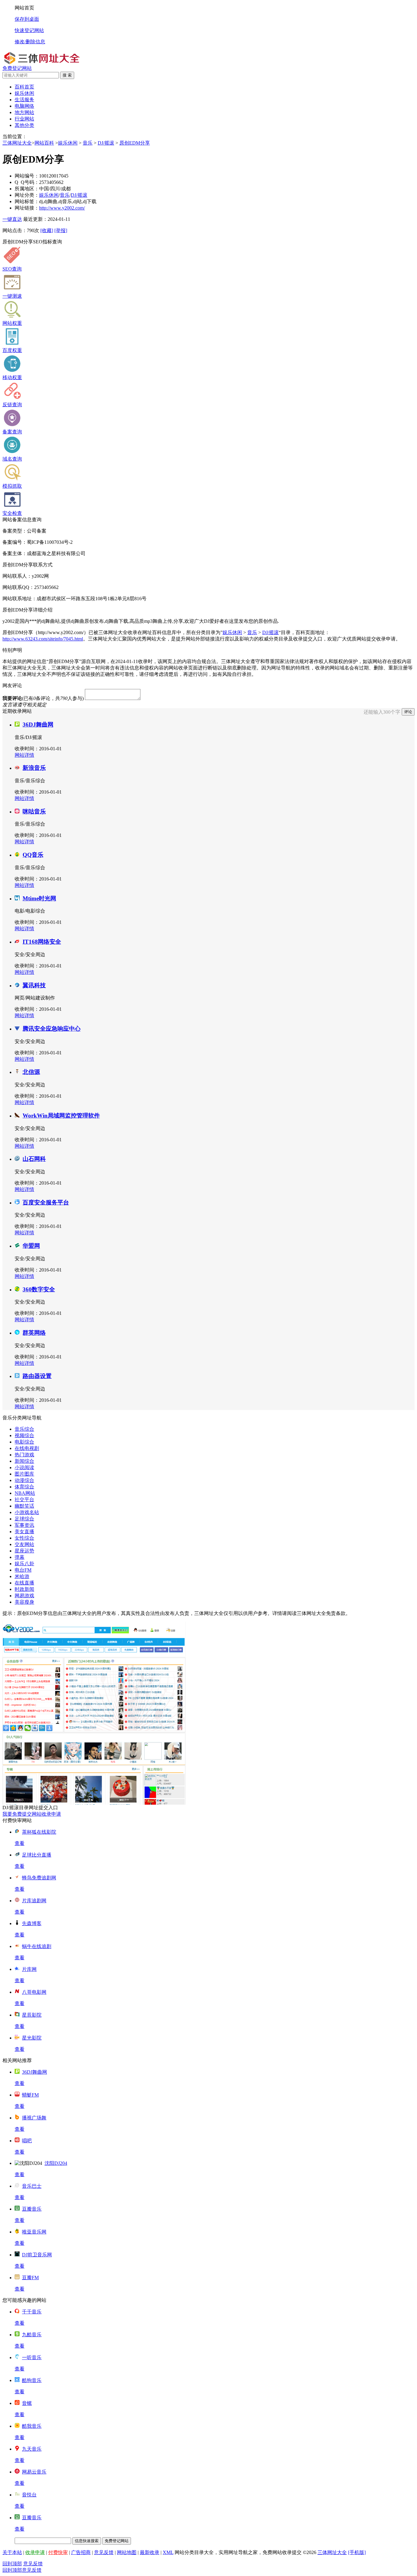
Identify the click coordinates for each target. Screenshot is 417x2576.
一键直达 (12, 219)
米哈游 (22, 1576)
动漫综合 (24, 1480)
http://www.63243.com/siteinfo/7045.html (43, 639)
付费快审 (58, 2552)
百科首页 (24, 87)
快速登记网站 (29, 30)
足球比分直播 (37, 1855)
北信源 (31, 1072)
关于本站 (12, 2552)
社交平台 (24, 1500)
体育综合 (24, 1487)
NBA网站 (25, 1493)
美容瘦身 (24, 1602)
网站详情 (24, 755)
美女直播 (24, 1532)
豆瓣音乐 (32, 2209)
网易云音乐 (34, 2472)
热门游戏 (24, 1455)
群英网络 (34, 1333)
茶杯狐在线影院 (39, 1832)
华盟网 (31, 1246)
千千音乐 (32, 2312)
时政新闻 (24, 1589)
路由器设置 (37, 1376)
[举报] (61, 230)
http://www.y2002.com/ (62, 208)
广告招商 (81, 2552)
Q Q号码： (27, 182)
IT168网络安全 (42, 942)
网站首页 (24, 8)
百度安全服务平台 (46, 1202)
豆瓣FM (30, 2278)
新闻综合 (24, 1461)
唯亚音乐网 (34, 2232)
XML (168, 2552)
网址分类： (27, 195)
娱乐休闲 (68, 143)
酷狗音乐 (32, 2380)
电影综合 (24, 1442)
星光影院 (32, 2038)
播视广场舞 (34, 2118)
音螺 (27, 2403)
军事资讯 (24, 1525)
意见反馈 (104, 2552)
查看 (20, 1843)
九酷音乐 (32, 2335)
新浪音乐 (34, 768)
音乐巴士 (32, 2186)
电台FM (23, 1570)
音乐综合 (24, 1429)
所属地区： (27, 189)
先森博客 (32, 1923)
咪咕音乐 (34, 811)
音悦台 (29, 2495)
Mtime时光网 (39, 898)
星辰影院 (32, 2015)
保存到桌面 (27, 19)
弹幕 (20, 1557)
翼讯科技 (34, 985)
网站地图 (127, 2552)
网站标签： (27, 201)
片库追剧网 (34, 1901)
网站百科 (44, 143)
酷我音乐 (32, 2426)
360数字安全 (39, 1289)
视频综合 (24, 1435)
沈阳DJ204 (56, 2163)
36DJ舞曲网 (38, 725)
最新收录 (150, 2552)
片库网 (29, 1969)
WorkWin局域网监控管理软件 (61, 1116)
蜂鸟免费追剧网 (39, 1878)
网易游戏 (24, 1596)
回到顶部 (12, 2564)
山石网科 (34, 1159)
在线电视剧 (27, 1448)
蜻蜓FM (30, 2095)
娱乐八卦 (24, 1564)
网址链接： (27, 208)
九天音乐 (32, 2449)
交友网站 (24, 1544)
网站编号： (27, 176)
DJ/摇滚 (106, 143)
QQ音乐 (33, 855)
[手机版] (357, 2552)
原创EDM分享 (135, 143)
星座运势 (24, 1551)
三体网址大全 (17, 143)
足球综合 (24, 1519)
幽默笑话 (24, 1506)
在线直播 (24, 1583)
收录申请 (35, 2552)
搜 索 (67, 75)
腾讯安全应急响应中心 (52, 1029)
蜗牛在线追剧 (37, 1946)
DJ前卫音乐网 (37, 2255)
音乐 (88, 143)
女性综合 (24, 1538)
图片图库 (24, 1474)
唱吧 (27, 2141)
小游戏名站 (27, 1512)
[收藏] (47, 230)
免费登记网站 (17, 68)
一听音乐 (32, 2357)
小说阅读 (24, 1467)
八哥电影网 (34, 1992)
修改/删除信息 (30, 42)
